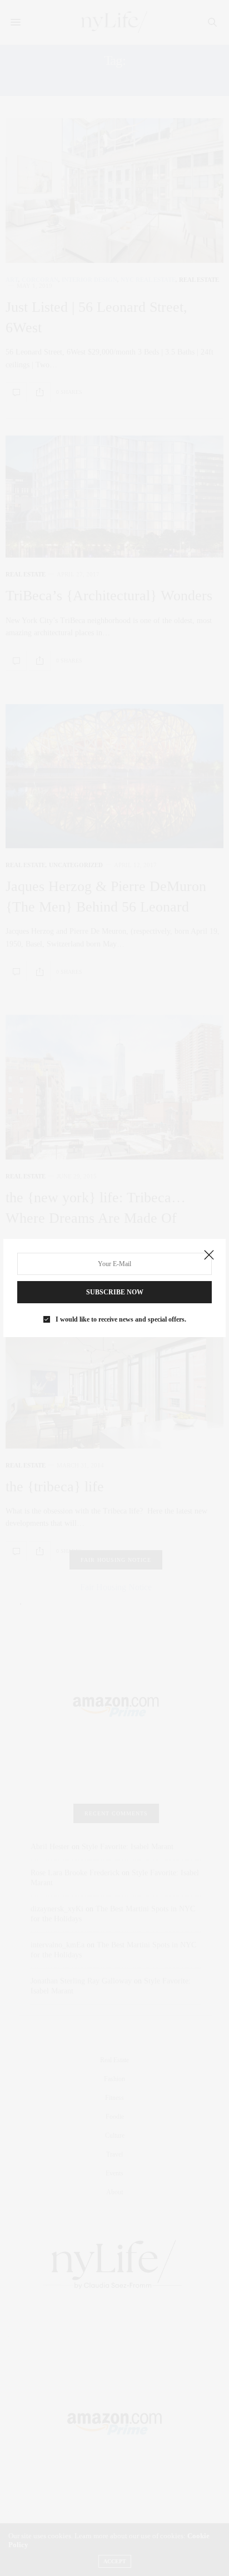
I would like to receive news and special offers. (121, 1319)
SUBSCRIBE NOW (115, 1292)
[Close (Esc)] (209, 1256)
